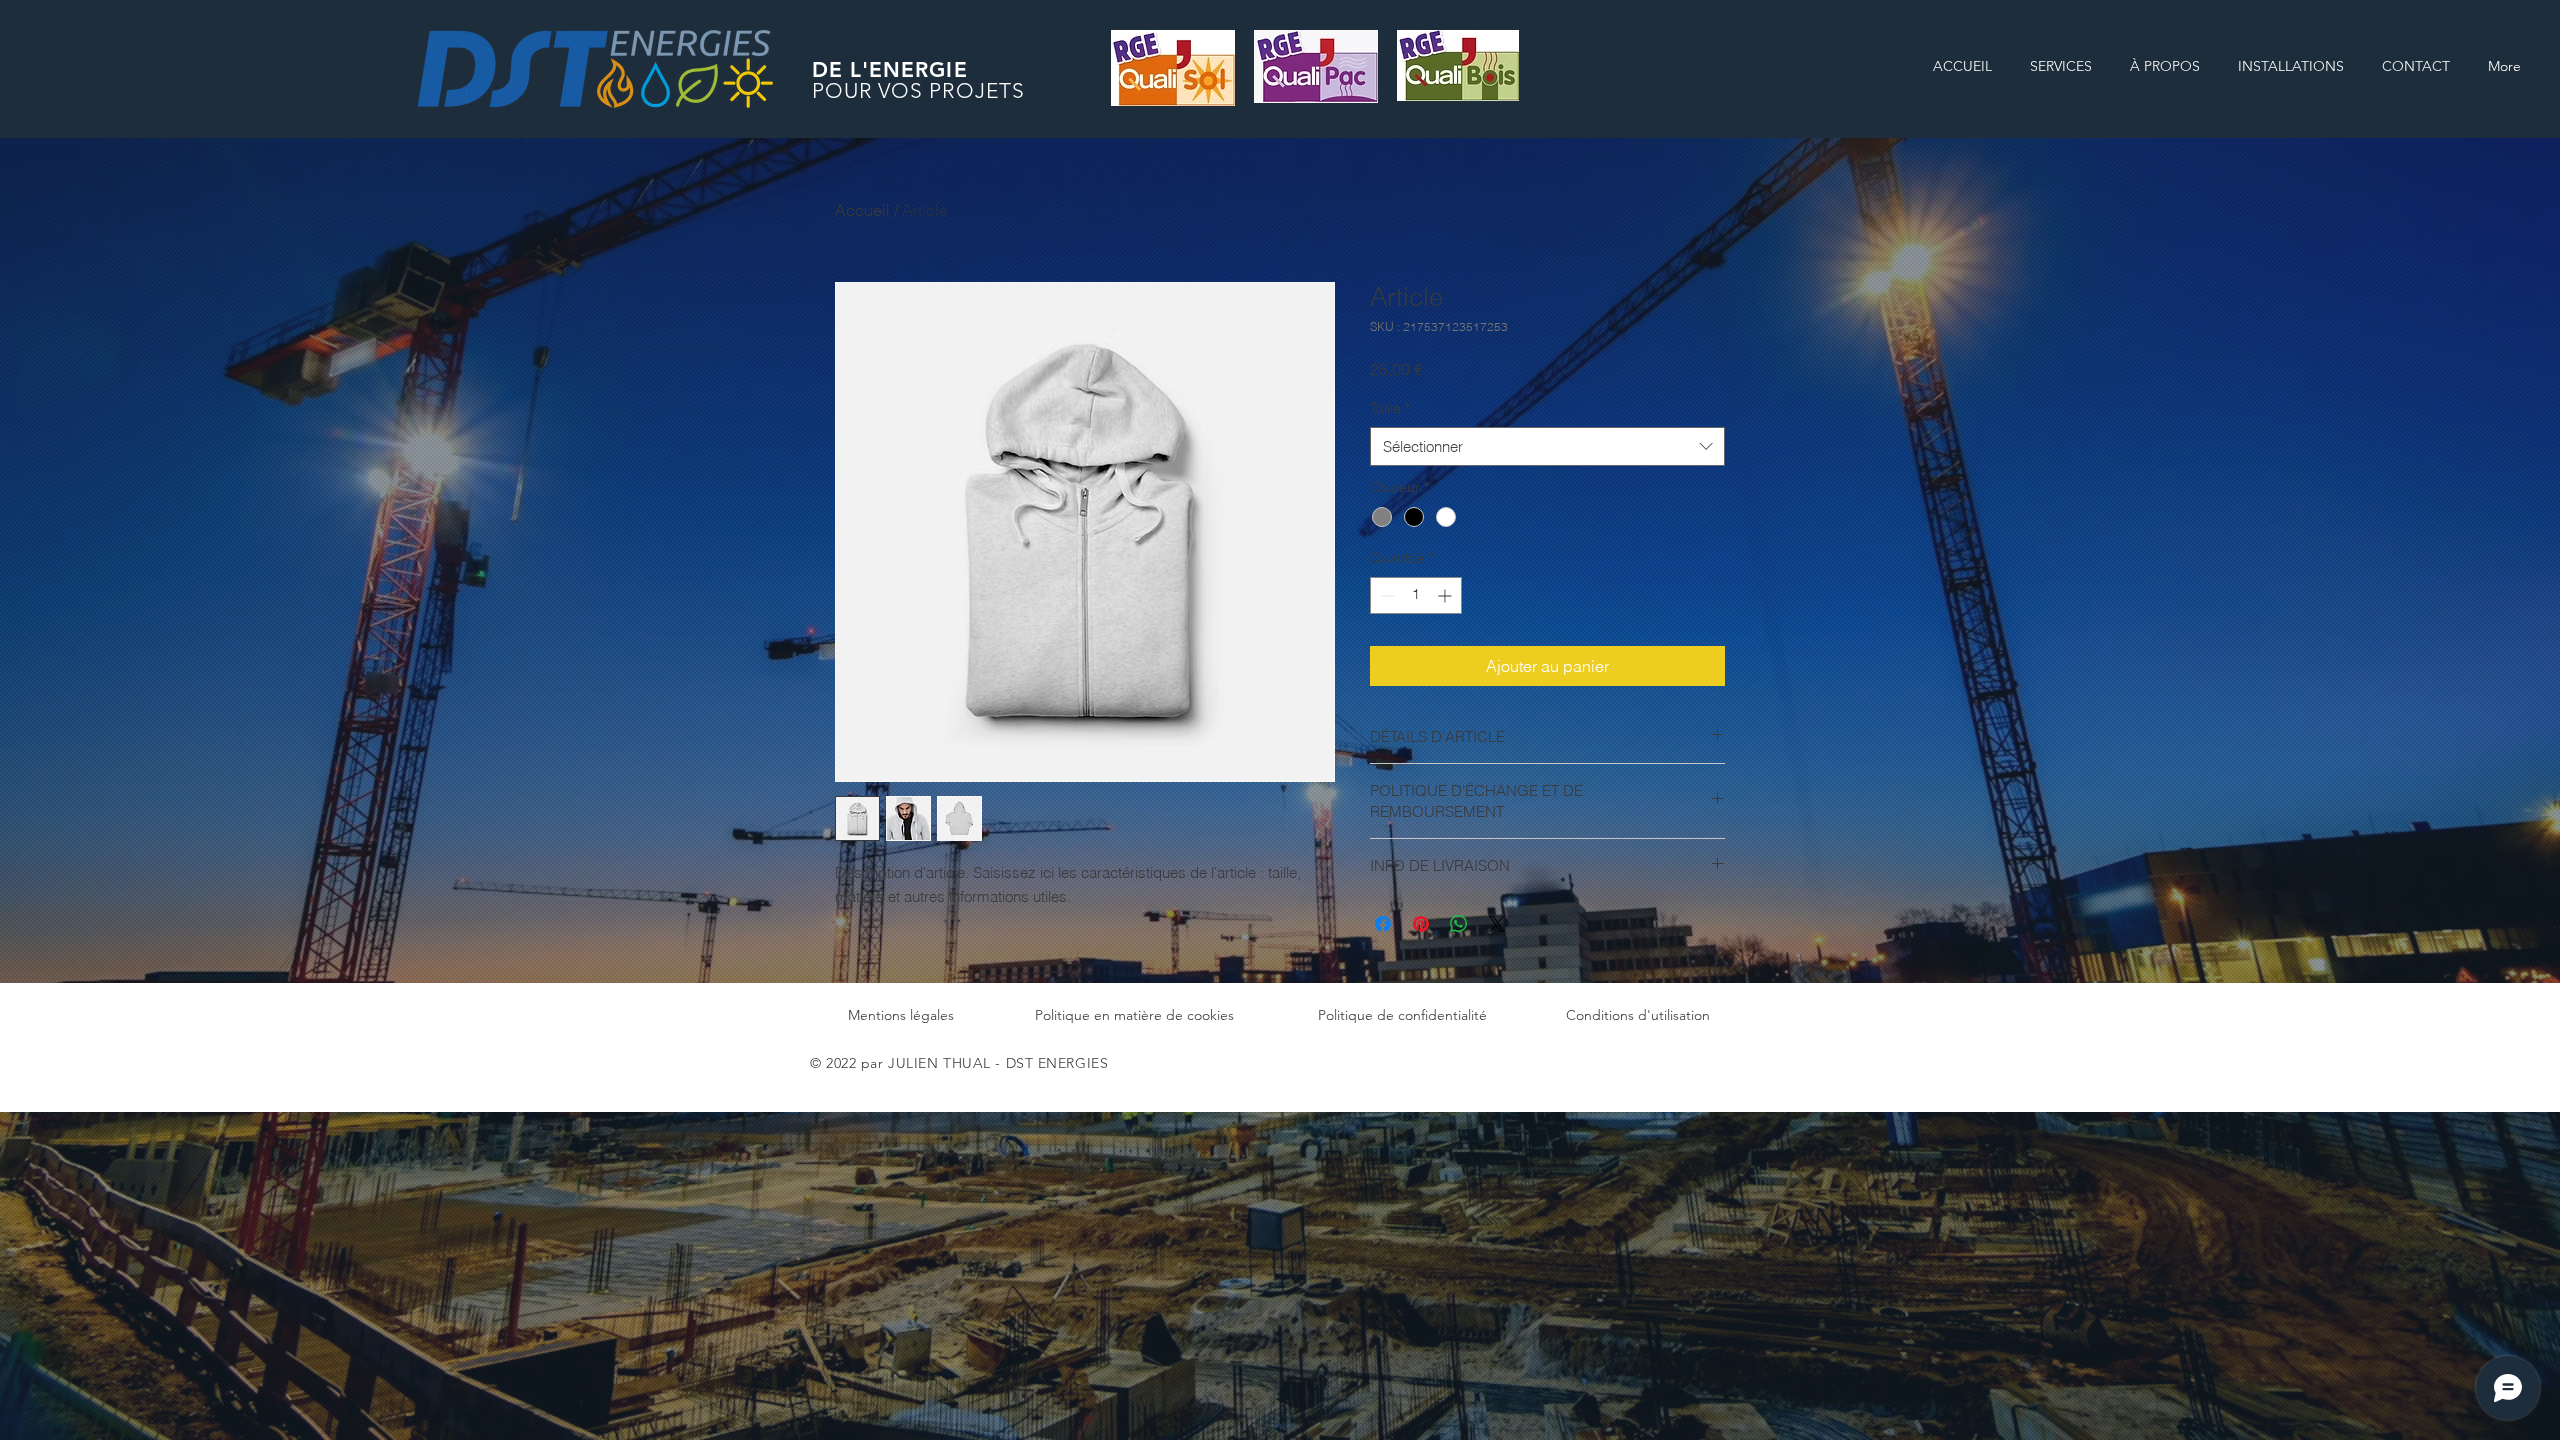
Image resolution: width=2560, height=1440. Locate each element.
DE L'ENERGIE (890, 69)
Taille (1390, 408)
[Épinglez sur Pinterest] (1421, 924)
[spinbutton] (1416, 595)
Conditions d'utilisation (1638, 1015)
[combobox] (1547, 446)
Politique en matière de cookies (1134, 1015)
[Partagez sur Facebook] (1383, 924)
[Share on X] (1497, 924)
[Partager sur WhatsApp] (1459, 924)
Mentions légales (901, 1015)
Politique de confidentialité (1402, 1015)
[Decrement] (1385, 595)
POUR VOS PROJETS (918, 90)
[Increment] (1446, 595)
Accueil (862, 210)
